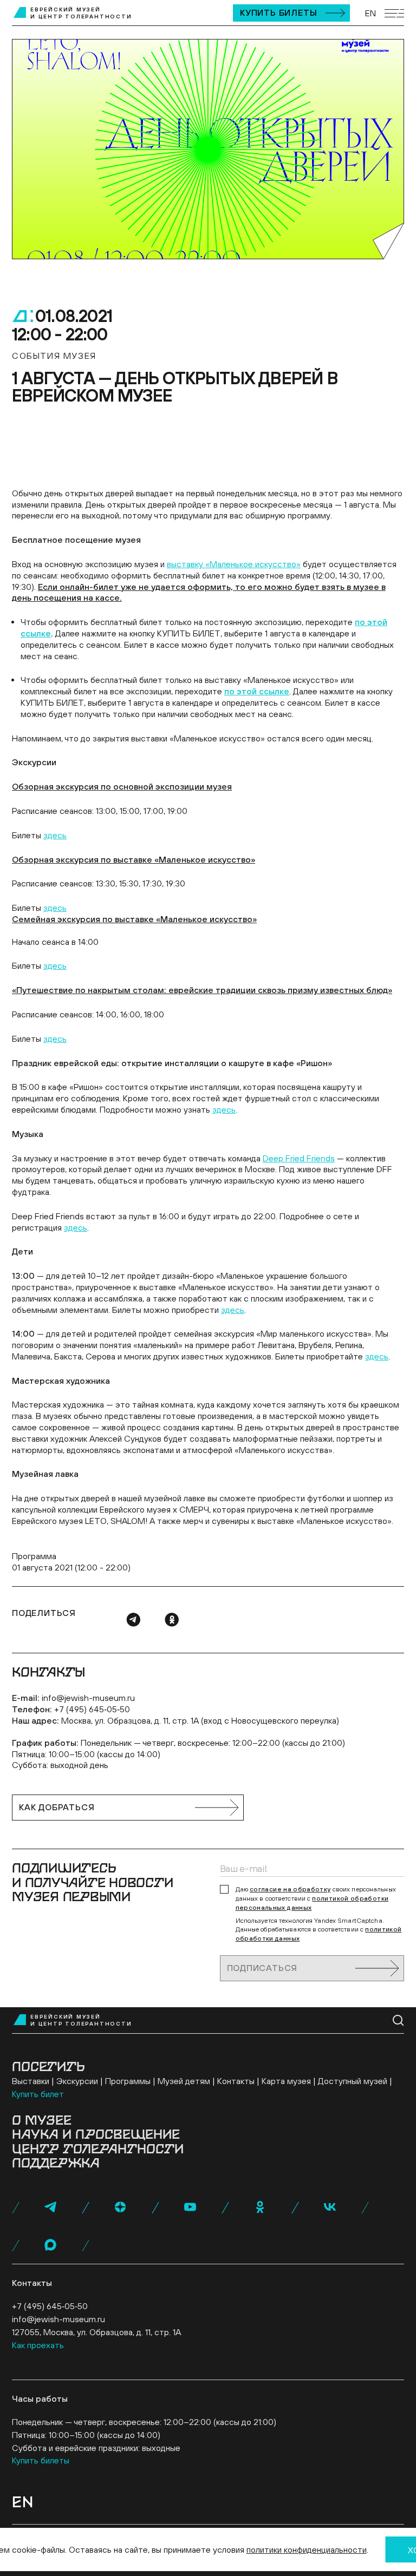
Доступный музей (353, 2081)
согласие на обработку (290, 1889)
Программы (128, 2081)
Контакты (236, 2081)
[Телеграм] (133, 1620)
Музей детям (184, 2081)
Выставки (31, 2081)
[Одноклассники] (172, 1620)
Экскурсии (77, 2081)
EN (370, 13)
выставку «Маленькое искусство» (234, 564)
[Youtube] (190, 2207)
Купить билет (38, 2094)
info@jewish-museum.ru (88, 1698)
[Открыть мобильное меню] (394, 13)
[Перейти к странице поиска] (398, 2020)
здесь (55, 835)
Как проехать (38, 2345)
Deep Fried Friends (299, 1158)
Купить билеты (278, 12)
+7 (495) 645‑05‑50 (92, 1709)
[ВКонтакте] (330, 2207)
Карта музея (286, 2081)
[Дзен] (120, 2207)
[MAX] (50, 2245)
